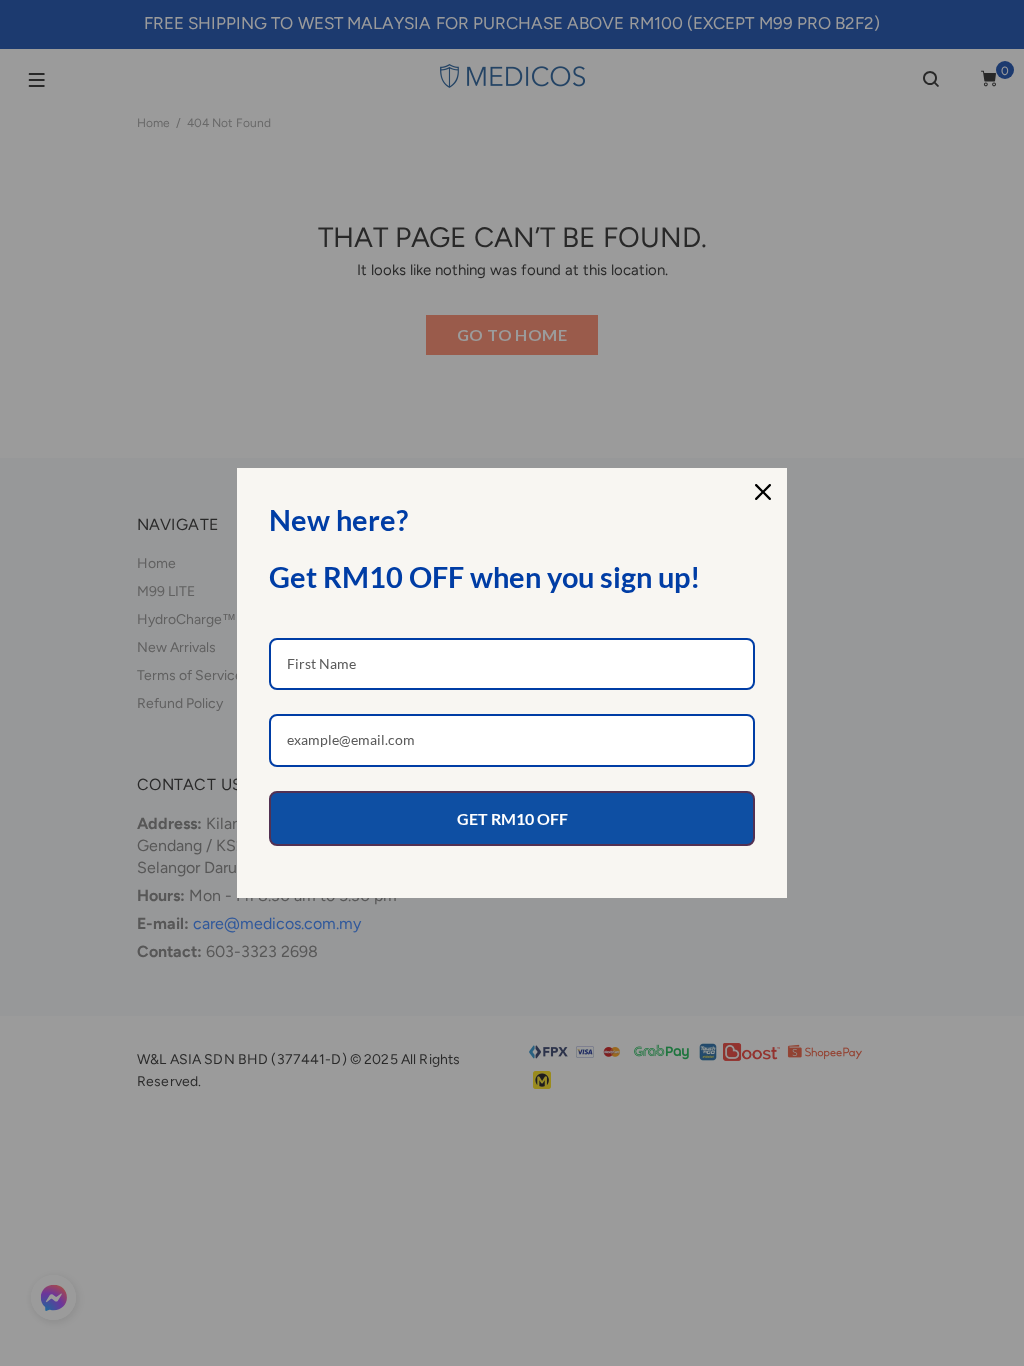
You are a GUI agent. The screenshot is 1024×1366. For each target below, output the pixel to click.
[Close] (763, 492)
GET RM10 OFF (512, 818)
